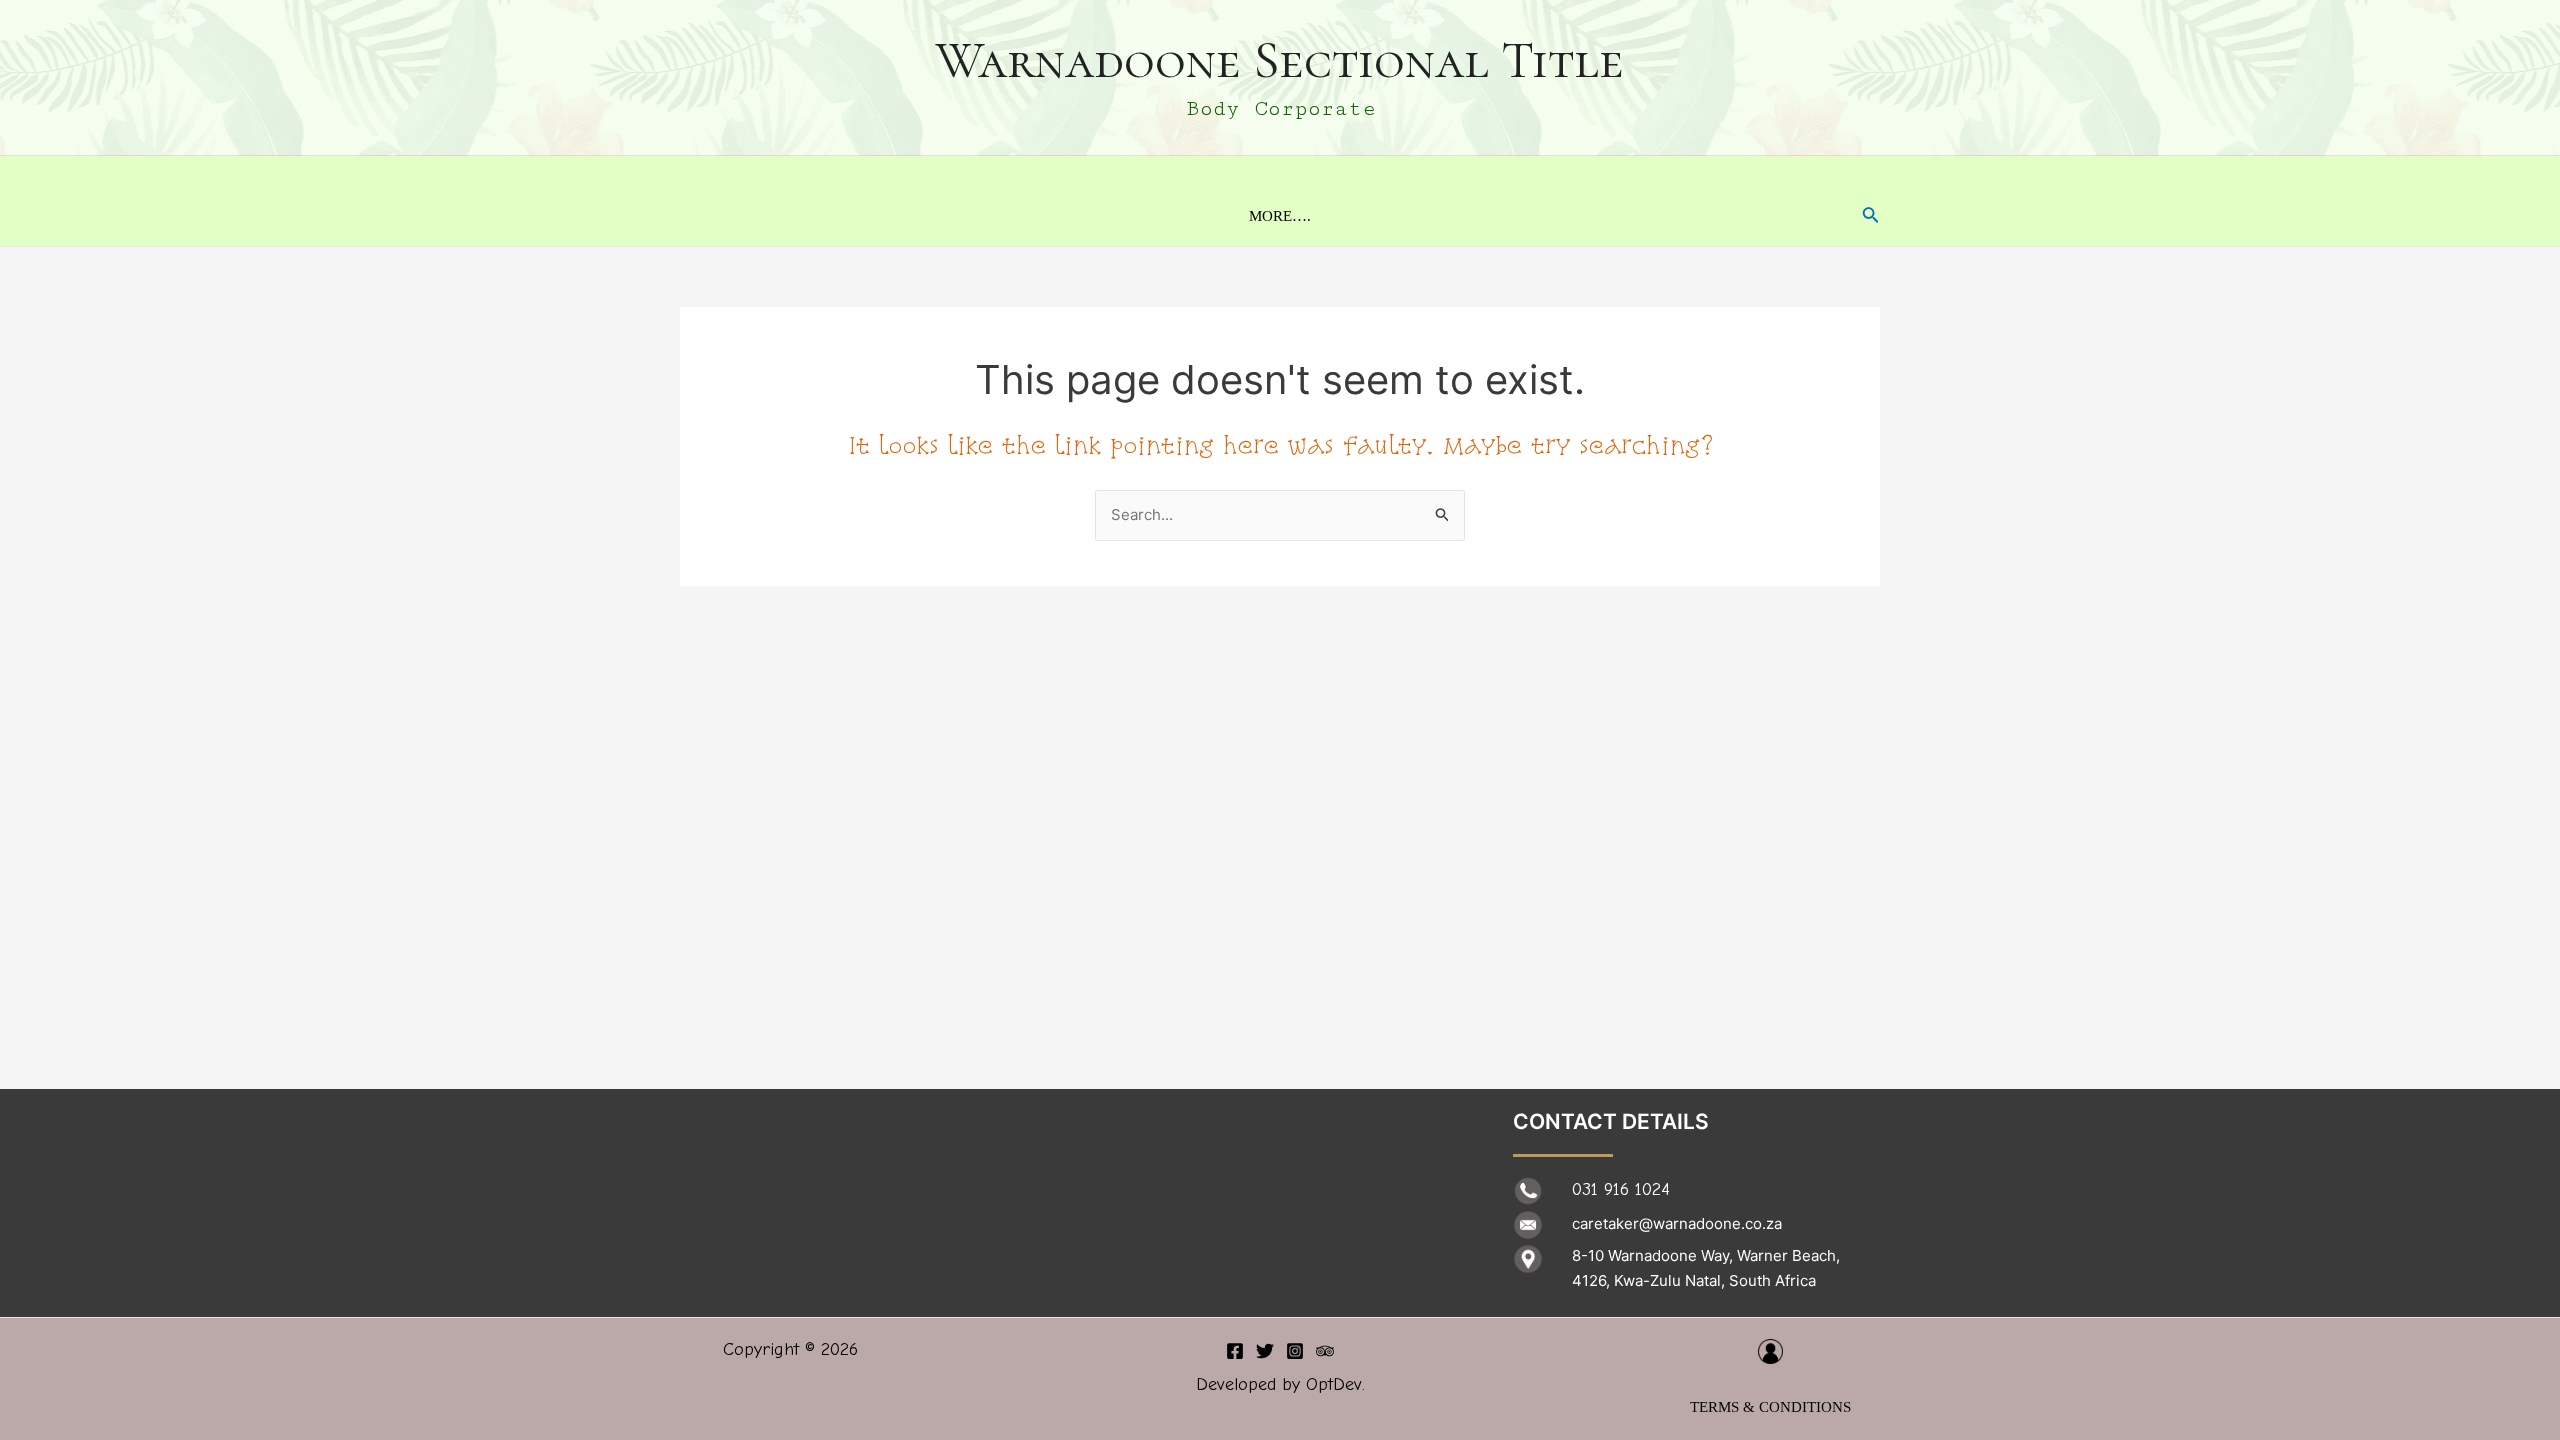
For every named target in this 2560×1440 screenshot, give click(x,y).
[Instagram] (1295, 1351)
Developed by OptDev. (1280, 1384)
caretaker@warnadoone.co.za (1677, 1223)
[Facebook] (1235, 1351)
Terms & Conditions (1770, 1407)
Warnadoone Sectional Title (1280, 60)
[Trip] (1325, 1351)
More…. (1280, 216)
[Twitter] (1265, 1351)
